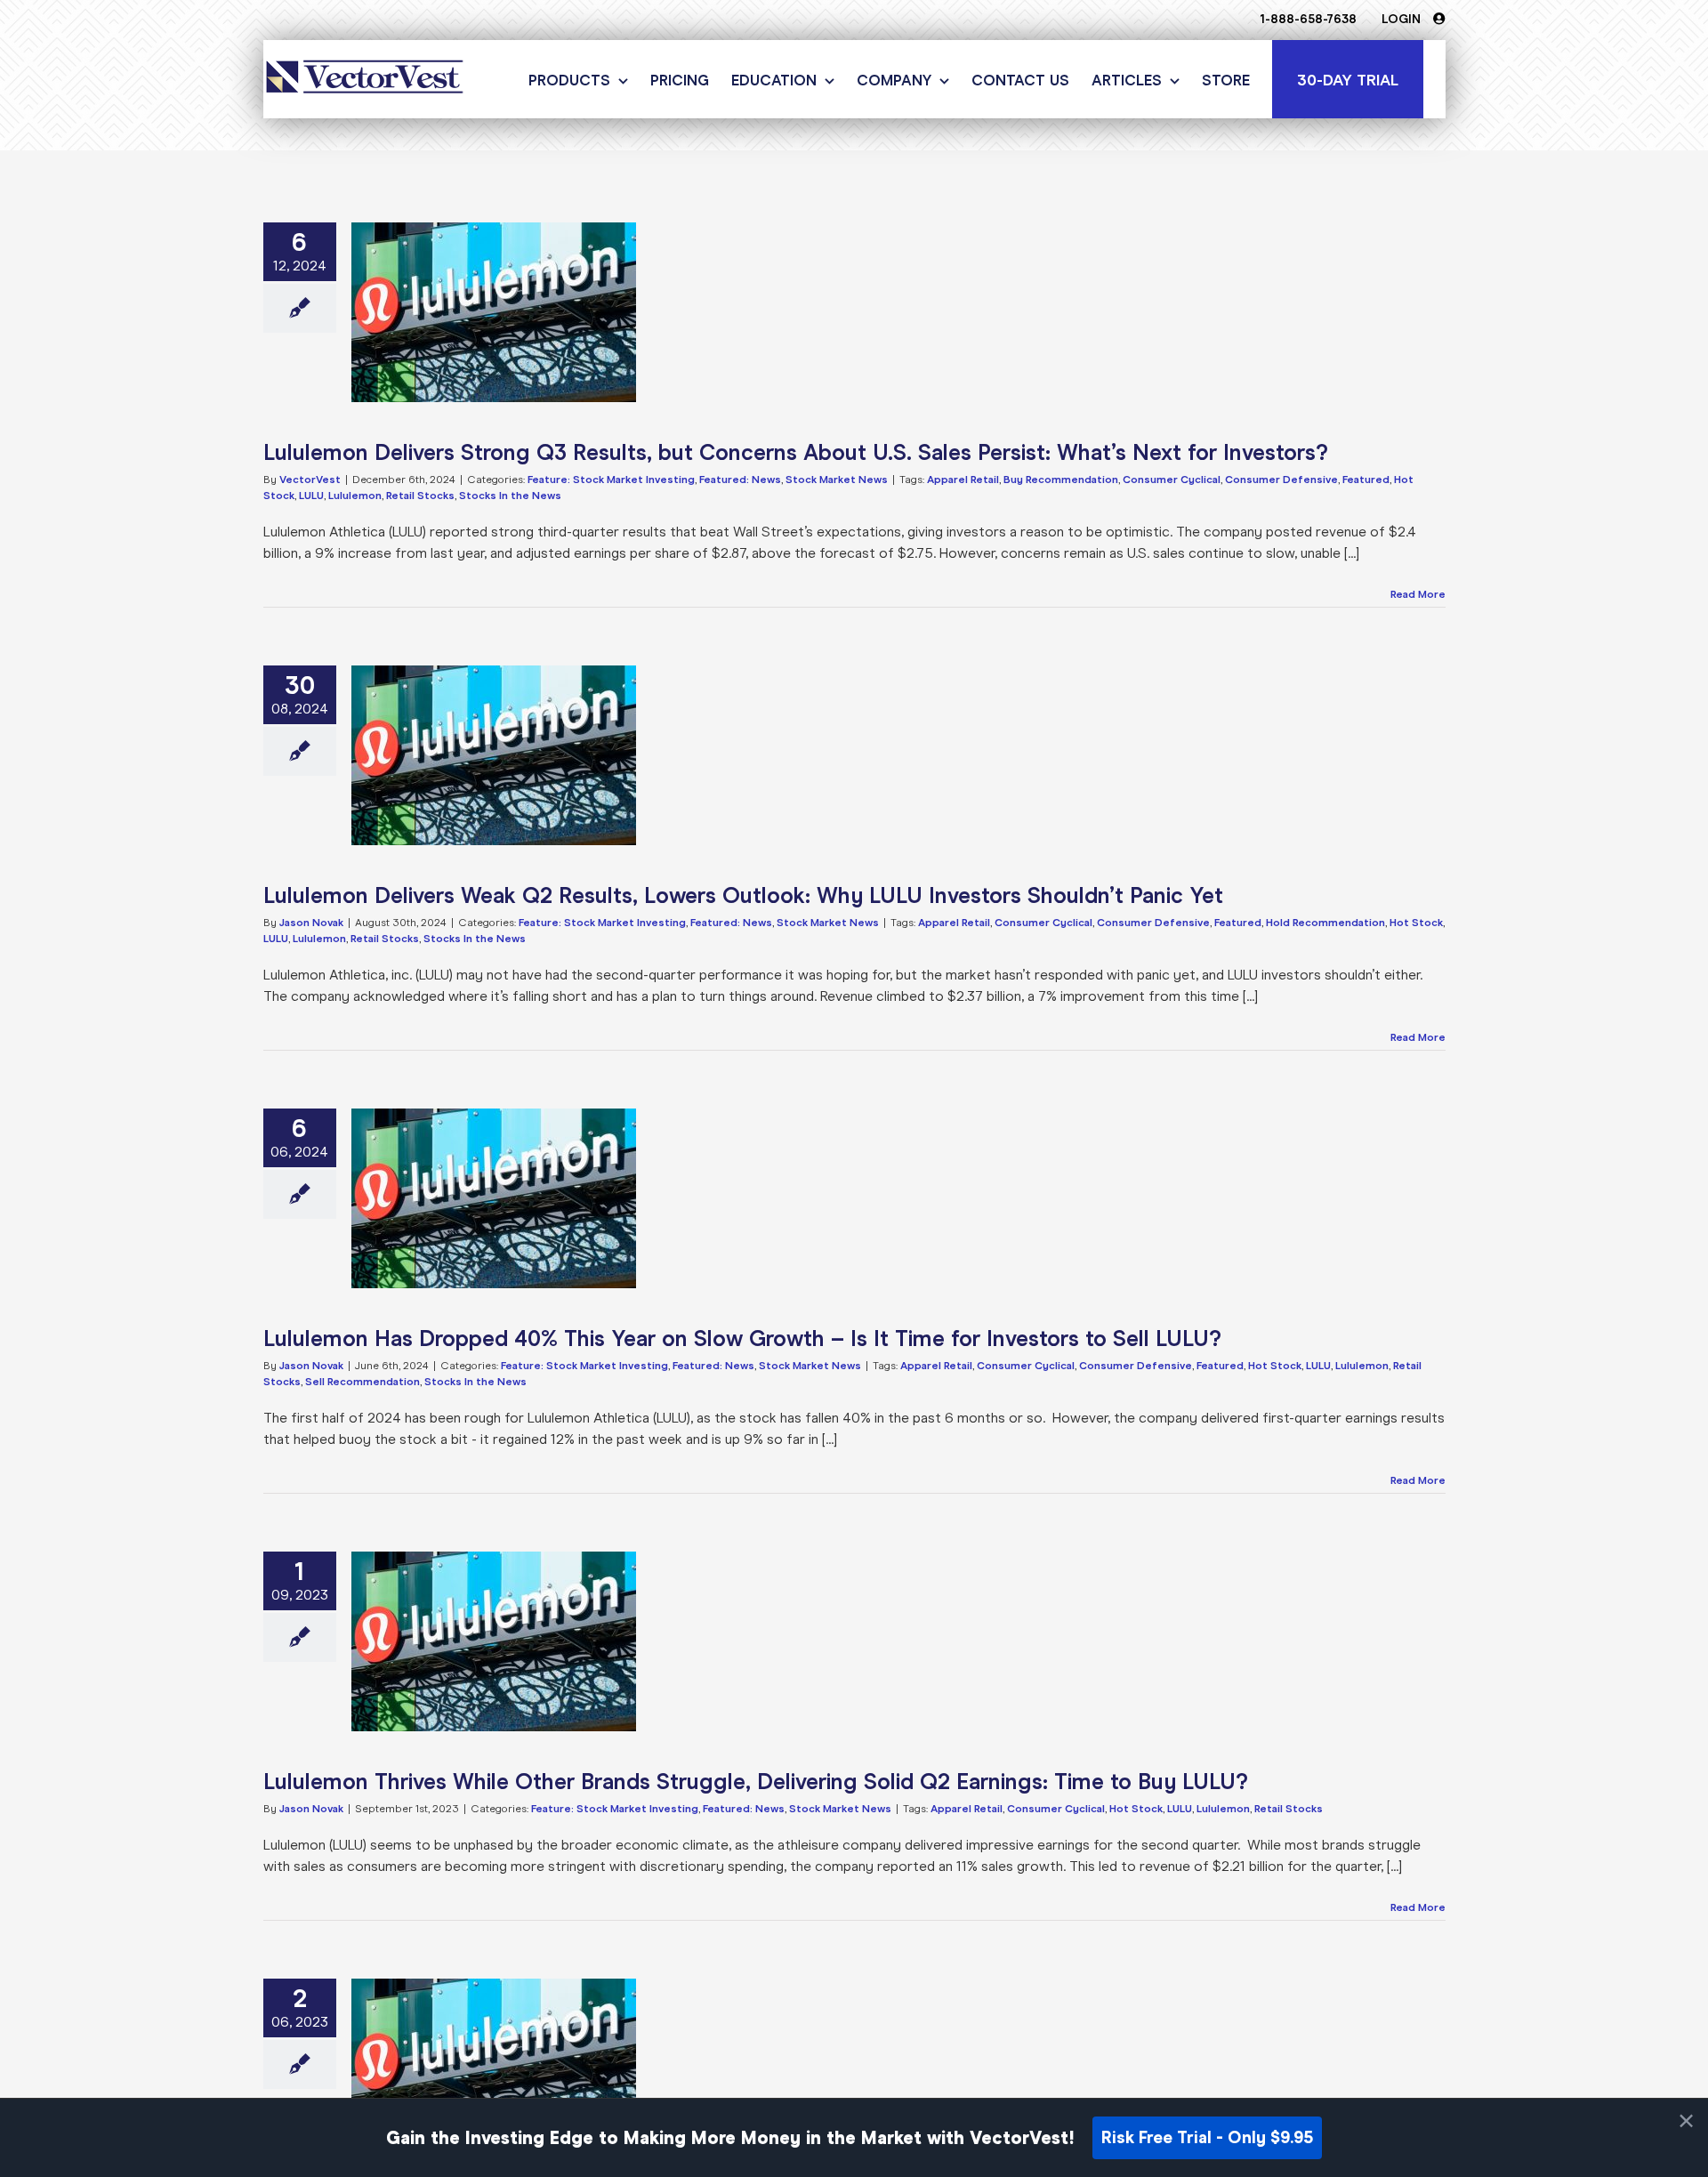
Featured (1366, 480)
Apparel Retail (963, 480)
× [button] (1686, 2121)
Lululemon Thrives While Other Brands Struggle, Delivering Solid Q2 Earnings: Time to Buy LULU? (756, 1782)
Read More (1418, 594)
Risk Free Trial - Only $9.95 (1207, 2137)
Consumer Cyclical (1172, 480)
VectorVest (310, 480)
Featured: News (740, 480)
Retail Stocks (420, 496)
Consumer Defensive (1281, 480)
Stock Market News (837, 480)
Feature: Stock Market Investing (611, 480)
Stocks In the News (510, 496)
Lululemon (355, 496)
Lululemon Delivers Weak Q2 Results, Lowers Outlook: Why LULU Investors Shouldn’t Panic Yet (743, 895)
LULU (311, 496)
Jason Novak (311, 923)
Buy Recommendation (1061, 480)
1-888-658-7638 (1308, 19)
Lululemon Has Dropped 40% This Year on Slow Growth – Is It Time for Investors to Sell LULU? (742, 1338)
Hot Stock (1416, 923)
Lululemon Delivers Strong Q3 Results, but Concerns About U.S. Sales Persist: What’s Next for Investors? (796, 452)
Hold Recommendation (1325, 923)
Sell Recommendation (363, 1382)
